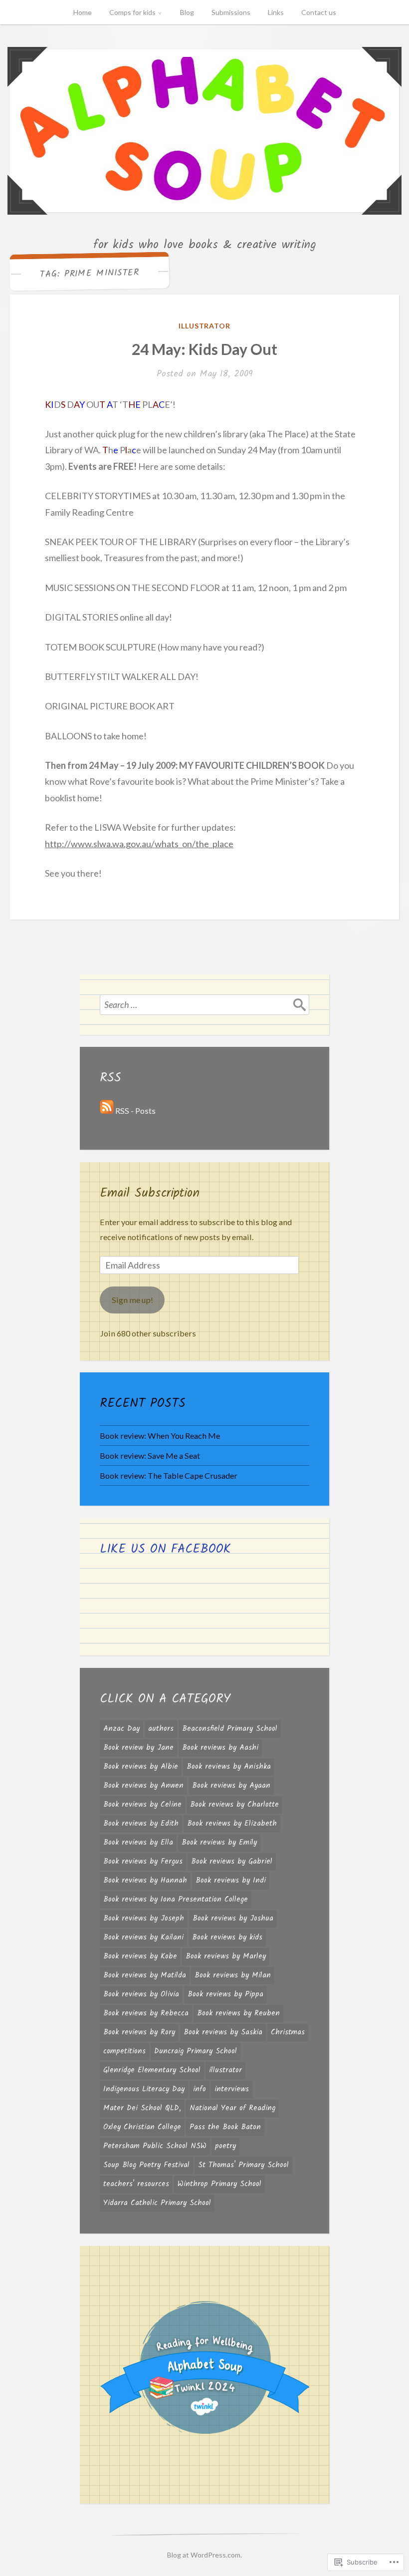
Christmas (288, 2032)
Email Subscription (150, 1193)
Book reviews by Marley (226, 1956)
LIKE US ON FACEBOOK (165, 1549)
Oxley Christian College (142, 2127)
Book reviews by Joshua (233, 1919)
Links (276, 12)
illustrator (205, 326)
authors (161, 1729)
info (200, 2089)
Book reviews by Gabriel (232, 1862)
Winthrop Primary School (219, 2184)
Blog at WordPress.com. (204, 2555)
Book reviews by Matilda (145, 1975)
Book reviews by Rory (139, 2032)
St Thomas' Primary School (243, 2165)
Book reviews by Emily (219, 1843)
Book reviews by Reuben (238, 2013)
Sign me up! (132, 1300)
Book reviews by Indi (231, 1881)
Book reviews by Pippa (225, 1994)
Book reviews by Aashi (220, 1748)
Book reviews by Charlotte (234, 1805)
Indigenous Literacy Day (144, 2089)
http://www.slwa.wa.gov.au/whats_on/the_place (139, 844)
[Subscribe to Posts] (107, 1111)
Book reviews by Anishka (229, 1767)
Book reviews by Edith (141, 1824)
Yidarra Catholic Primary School (157, 2203)
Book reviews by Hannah (145, 1881)
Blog (187, 12)
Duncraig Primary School (196, 2051)
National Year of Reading (232, 2108)
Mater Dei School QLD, (142, 2108)
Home (83, 12)
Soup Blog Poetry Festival (146, 2165)
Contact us (319, 12)
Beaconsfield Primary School (230, 1729)
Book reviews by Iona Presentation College (176, 1900)
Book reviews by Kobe (140, 1956)
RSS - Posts (135, 1111)
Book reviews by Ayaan (231, 1786)
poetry (225, 2146)
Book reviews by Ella (138, 1843)
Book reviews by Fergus (143, 1862)
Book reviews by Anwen (143, 1786)
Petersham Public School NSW (155, 2146)
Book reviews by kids (227, 1937)
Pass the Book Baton (225, 2127)
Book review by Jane (138, 1748)
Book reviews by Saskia (223, 2032)
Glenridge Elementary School (152, 2070)
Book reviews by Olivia (141, 1994)
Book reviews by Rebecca (146, 2013)
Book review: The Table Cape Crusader (169, 1475)
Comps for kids (132, 12)
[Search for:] (204, 1004)
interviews (232, 2089)
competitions (124, 2051)
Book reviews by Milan (233, 1975)
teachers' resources (136, 2184)
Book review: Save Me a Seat (150, 1455)
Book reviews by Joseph (144, 1919)
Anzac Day (121, 1729)
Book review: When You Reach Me (160, 1436)
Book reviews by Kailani (143, 1937)
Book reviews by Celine (142, 1805)
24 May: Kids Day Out (204, 349)
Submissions (231, 12)
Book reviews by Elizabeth (232, 1824)
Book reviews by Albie (141, 1767)
